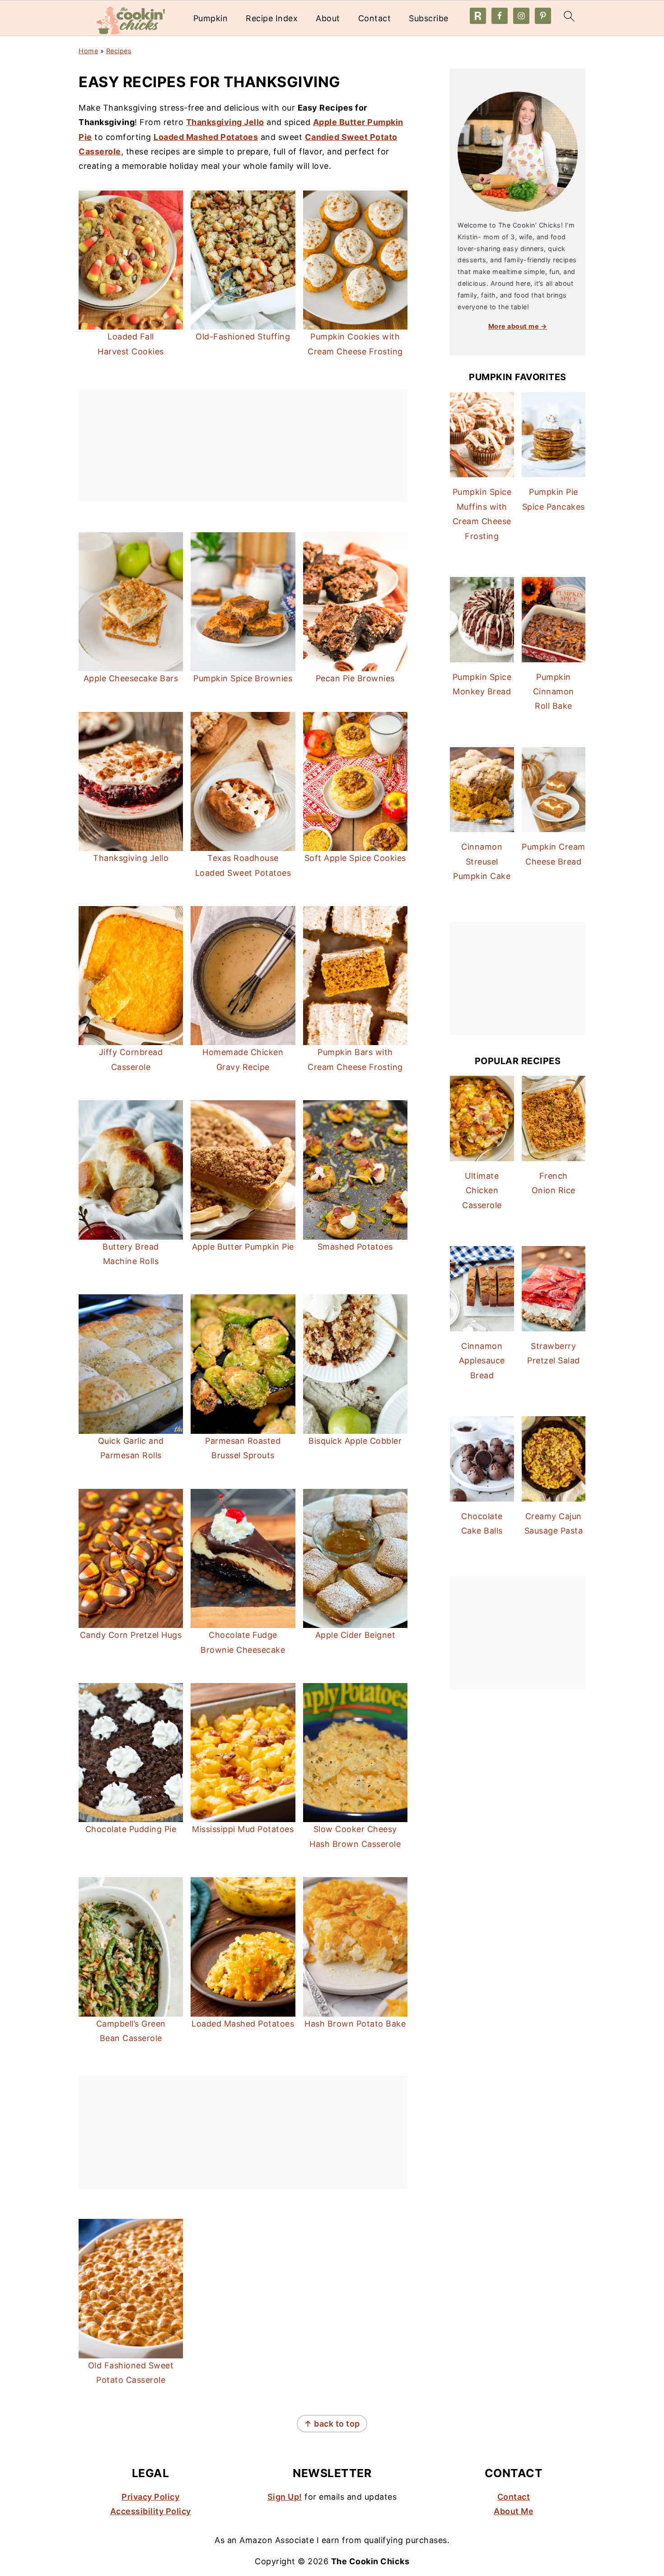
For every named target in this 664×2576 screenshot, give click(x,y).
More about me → (518, 326)
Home (88, 51)
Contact (375, 18)
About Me (514, 2511)
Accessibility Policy (151, 2511)
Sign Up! (285, 2497)
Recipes (119, 51)
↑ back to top (332, 2424)
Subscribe (429, 18)
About (328, 18)
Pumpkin (211, 18)
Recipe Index (272, 18)
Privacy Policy (150, 2497)
